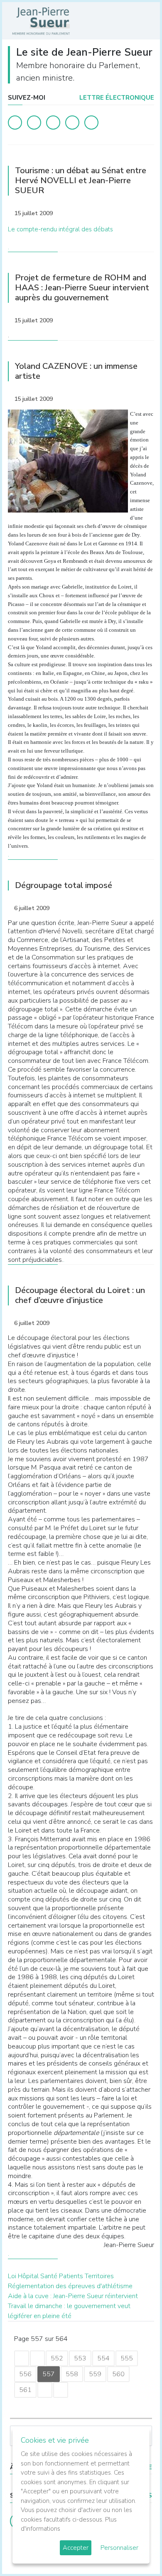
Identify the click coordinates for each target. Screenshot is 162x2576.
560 (118, 2374)
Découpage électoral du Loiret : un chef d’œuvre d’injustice (80, 1295)
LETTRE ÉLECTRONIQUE (116, 98)
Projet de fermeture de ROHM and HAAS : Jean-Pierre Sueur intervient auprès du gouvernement (82, 288)
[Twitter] (34, 123)
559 (95, 2374)
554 (103, 2358)
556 (25, 2374)
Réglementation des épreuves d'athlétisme (70, 2286)
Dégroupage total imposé (64, 885)
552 (57, 2358)
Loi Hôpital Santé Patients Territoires (61, 2276)
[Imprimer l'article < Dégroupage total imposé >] (133, 909)
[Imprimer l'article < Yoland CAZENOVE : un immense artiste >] (133, 400)
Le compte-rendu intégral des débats (60, 229)
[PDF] (146, 215)
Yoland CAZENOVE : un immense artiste (76, 371)
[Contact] (72, 123)
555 (127, 2358)
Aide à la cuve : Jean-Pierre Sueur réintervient (73, 2296)
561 (25, 2390)
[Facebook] (15, 123)
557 (49, 2374)
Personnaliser (119, 2548)
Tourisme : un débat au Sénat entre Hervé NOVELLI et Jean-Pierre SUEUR (81, 180)
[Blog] (53, 123)
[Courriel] (91, 123)
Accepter (76, 2548)
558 (72, 2374)
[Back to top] (136, 2550)
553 (80, 2358)
